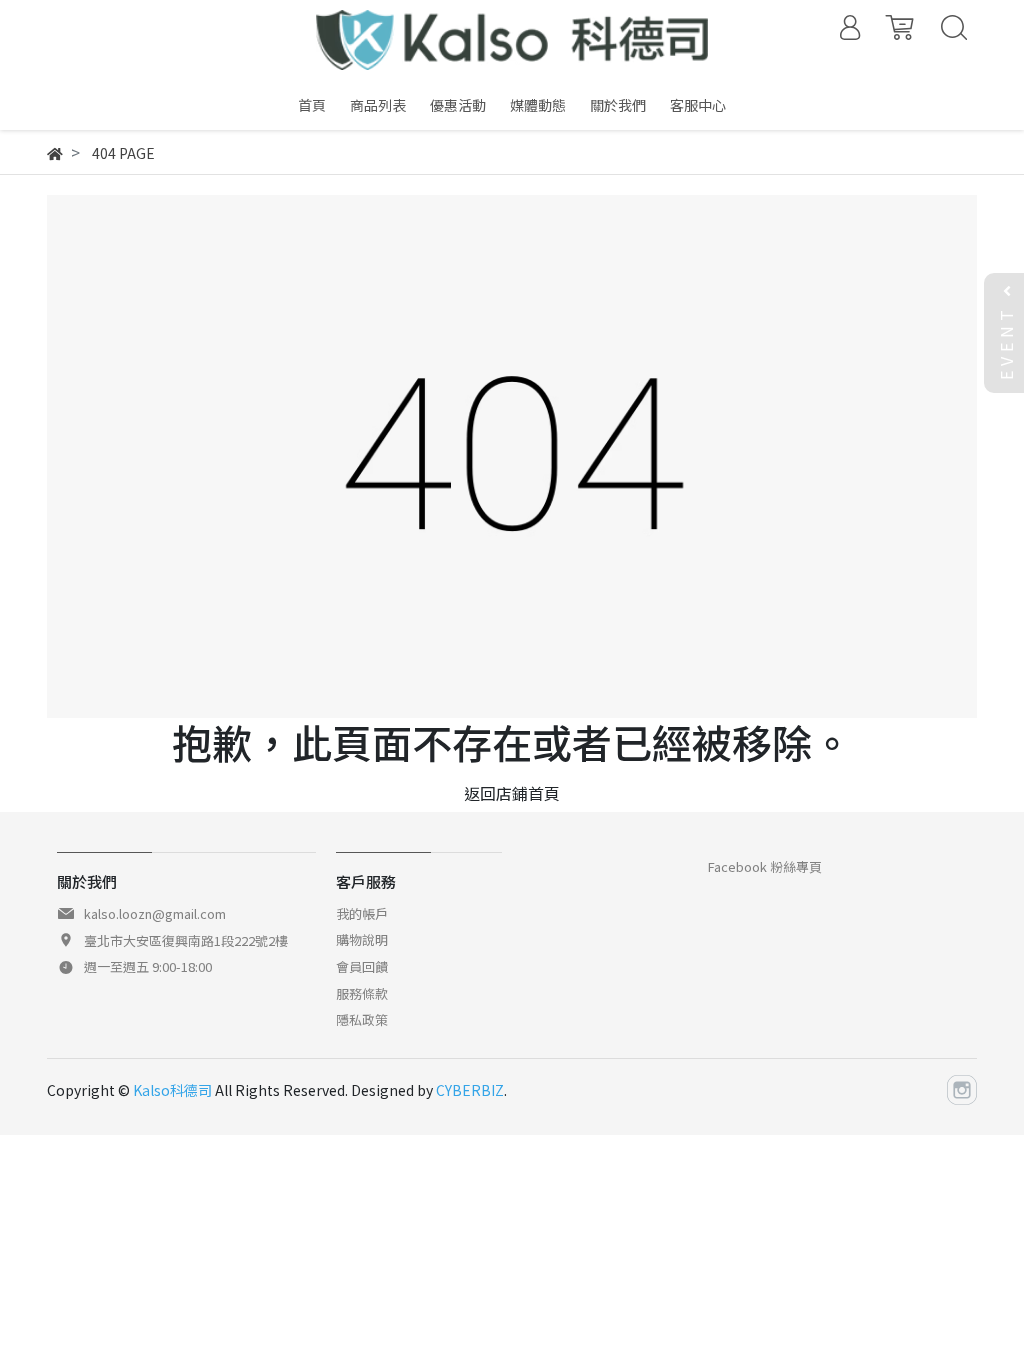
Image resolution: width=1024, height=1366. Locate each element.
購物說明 (362, 939)
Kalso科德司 (172, 1090)
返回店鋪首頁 (512, 793)
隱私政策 (362, 1019)
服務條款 (362, 993)
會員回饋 (362, 966)
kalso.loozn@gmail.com (155, 913)
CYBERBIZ (470, 1090)
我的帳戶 (362, 913)
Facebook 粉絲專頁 (765, 866)
